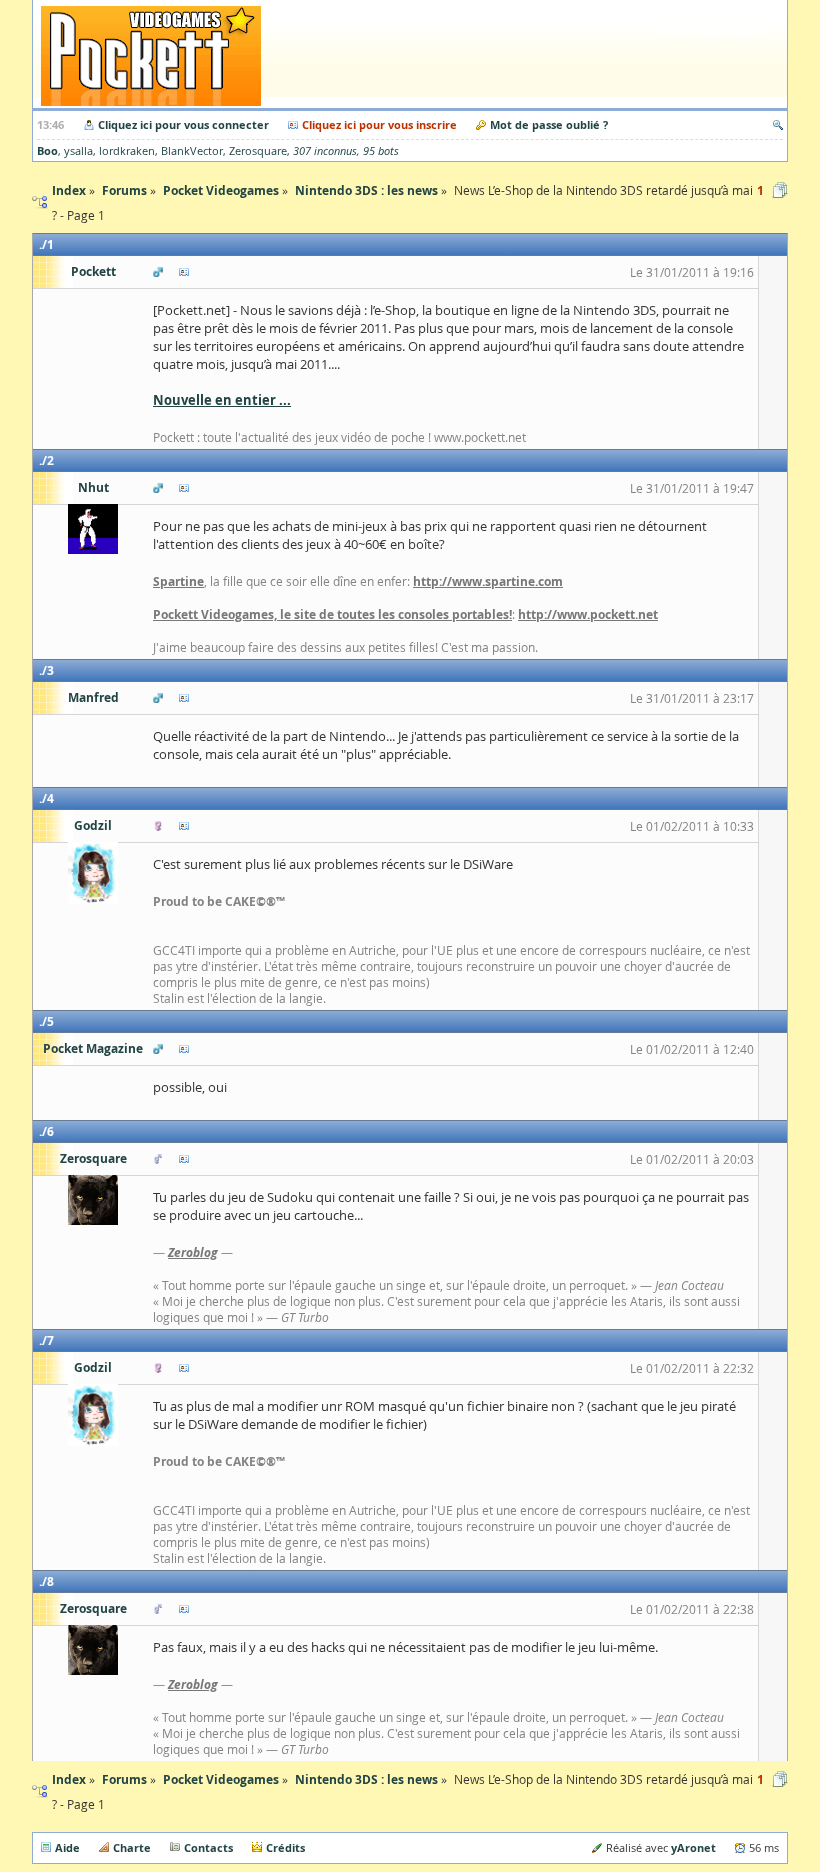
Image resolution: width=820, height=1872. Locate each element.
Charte (132, 1847)
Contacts (208, 1847)
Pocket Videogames (221, 1779)
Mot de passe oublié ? (549, 124)
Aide (67, 1847)
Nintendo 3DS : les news (366, 1779)
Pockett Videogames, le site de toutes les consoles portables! (332, 614)
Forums (124, 1779)
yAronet (693, 1847)
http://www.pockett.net (588, 614)
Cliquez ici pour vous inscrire (379, 124)
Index (69, 1779)
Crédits (285, 1847)
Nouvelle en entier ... (222, 400)
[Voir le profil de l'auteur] (184, 272)
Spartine (178, 581)
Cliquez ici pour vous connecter (183, 124)
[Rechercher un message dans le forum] (778, 124)
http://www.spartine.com (488, 581)
